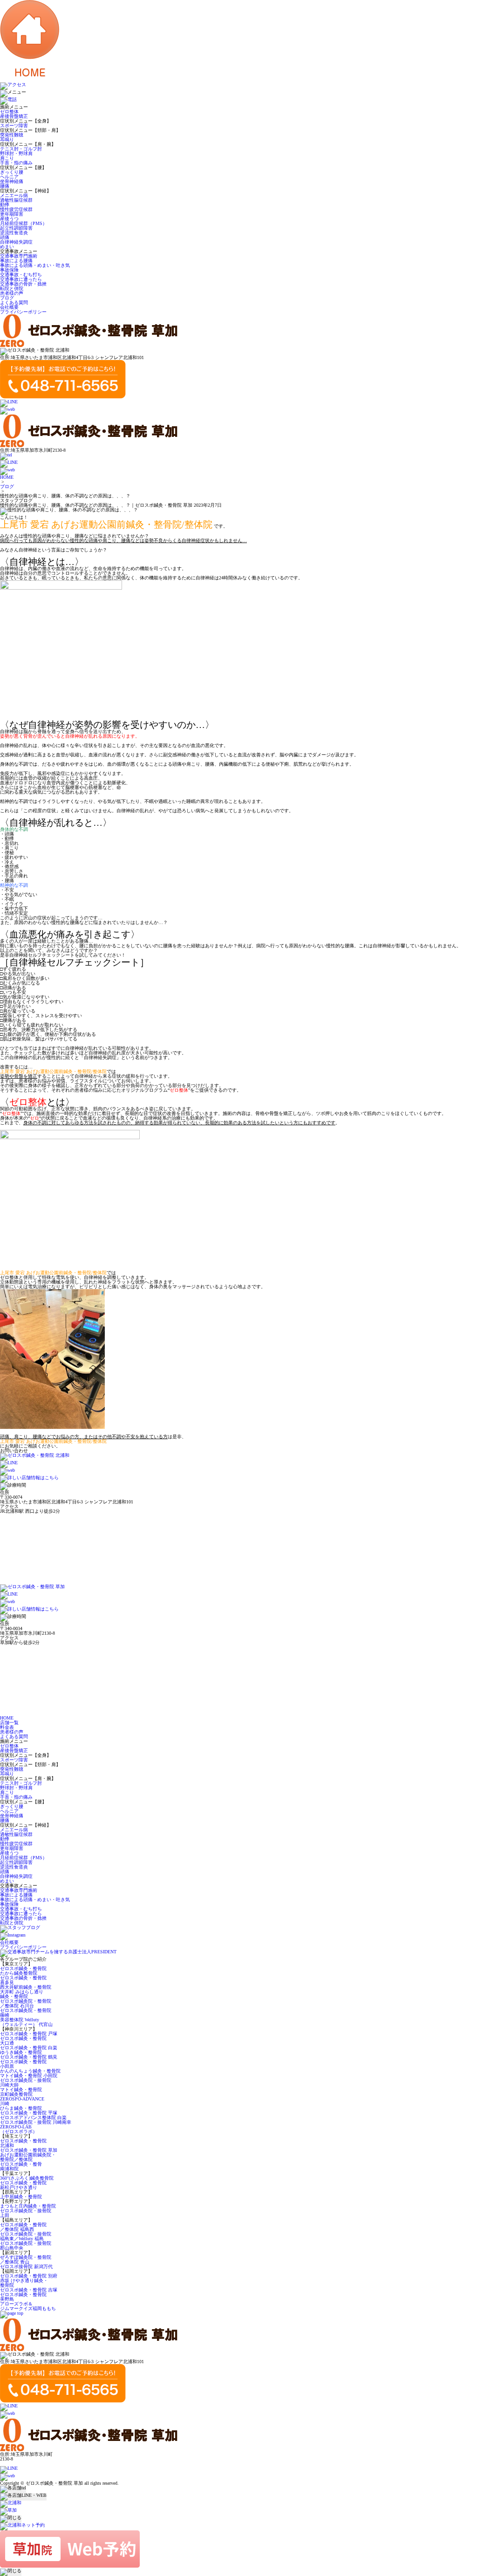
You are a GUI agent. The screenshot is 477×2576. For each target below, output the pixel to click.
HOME (7, 477)
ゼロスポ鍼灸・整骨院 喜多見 (23, 1980)
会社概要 (9, 307)
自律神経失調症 (16, 242)
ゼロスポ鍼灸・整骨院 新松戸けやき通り (23, 2185)
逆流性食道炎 (14, 233)
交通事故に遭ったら (21, 279)
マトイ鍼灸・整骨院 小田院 (29, 2076)
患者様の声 (12, 293)
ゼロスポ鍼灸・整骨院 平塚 (29, 2113)
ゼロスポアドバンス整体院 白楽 (33, 2117)
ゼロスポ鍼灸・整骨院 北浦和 (23, 2143)
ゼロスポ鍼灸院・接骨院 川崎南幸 (36, 2122)
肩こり (7, 158)
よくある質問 (14, 302)
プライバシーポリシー (23, 312)
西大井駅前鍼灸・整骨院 (26, 1987)
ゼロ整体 (9, 112)
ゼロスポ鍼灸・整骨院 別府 (29, 2276)
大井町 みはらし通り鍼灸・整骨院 (22, 1994)
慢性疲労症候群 (16, 209)
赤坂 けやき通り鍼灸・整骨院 (24, 2283)
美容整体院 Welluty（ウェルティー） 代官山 (26, 2022)
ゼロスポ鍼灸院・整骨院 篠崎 (26, 2013)
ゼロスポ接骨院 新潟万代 (26, 2267)
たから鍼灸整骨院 (19, 1973)
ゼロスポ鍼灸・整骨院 (23, 1968)
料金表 (7, 1727)
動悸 (5, 205)
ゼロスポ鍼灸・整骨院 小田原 (23, 2064)
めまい (7, 247)
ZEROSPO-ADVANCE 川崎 (22, 2101)
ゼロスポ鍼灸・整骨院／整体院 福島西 (23, 2227)
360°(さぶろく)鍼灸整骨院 (27, 2178)
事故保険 (9, 270)
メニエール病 (14, 195)
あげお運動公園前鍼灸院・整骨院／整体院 (28, 2157)
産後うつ (9, 219)
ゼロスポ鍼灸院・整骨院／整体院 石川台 (26, 2003)
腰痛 (5, 186)
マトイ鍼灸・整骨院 (21, 2090)
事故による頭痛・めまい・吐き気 (35, 265)
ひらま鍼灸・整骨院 (21, 2108)
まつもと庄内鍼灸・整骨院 (28, 2206)
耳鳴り (7, 139)
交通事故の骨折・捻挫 (23, 284)
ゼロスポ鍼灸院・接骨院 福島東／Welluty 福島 (26, 2236)
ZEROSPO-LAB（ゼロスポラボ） (19, 2129)
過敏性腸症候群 (16, 200)
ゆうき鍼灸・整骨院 (21, 2052)
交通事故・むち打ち (21, 275)
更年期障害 (12, 214)
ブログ (7, 298)
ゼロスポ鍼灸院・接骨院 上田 (26, 2213)
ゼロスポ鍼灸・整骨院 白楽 (29, 2048)
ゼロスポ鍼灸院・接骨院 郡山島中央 (26, 2246)
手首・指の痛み (16, 163)
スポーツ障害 (14, 126)
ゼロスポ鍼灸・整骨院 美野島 (23, 2297)
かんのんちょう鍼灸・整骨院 (30, 2071)
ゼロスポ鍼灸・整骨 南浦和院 (21, 2166)
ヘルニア (9, 177)
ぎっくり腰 (12, 172)
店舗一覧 (9, 1723)
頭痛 (5, 237)
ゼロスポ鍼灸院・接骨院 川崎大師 (26, 2083)
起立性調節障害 (16, 228)
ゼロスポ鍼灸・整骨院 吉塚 (29, 2290)
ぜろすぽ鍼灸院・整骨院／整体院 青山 (26, 2260)
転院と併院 (12, 289)
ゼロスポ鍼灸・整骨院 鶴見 (29, 2057)
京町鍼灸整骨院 (16, 2094)
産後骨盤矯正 (14, 116)
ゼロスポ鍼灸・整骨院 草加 (29, 2150)
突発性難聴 (12, 135)
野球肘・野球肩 (16, 153)
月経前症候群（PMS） (24, 223)
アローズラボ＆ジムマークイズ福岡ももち (28, 2306)
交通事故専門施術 (19, 256)
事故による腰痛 (16, 261)
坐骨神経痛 (12, 181)
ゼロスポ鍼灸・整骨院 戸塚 (29, 2034)
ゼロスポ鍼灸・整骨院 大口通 (23, 2041)
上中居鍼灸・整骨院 (21, 2197)
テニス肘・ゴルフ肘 (21, 149)
